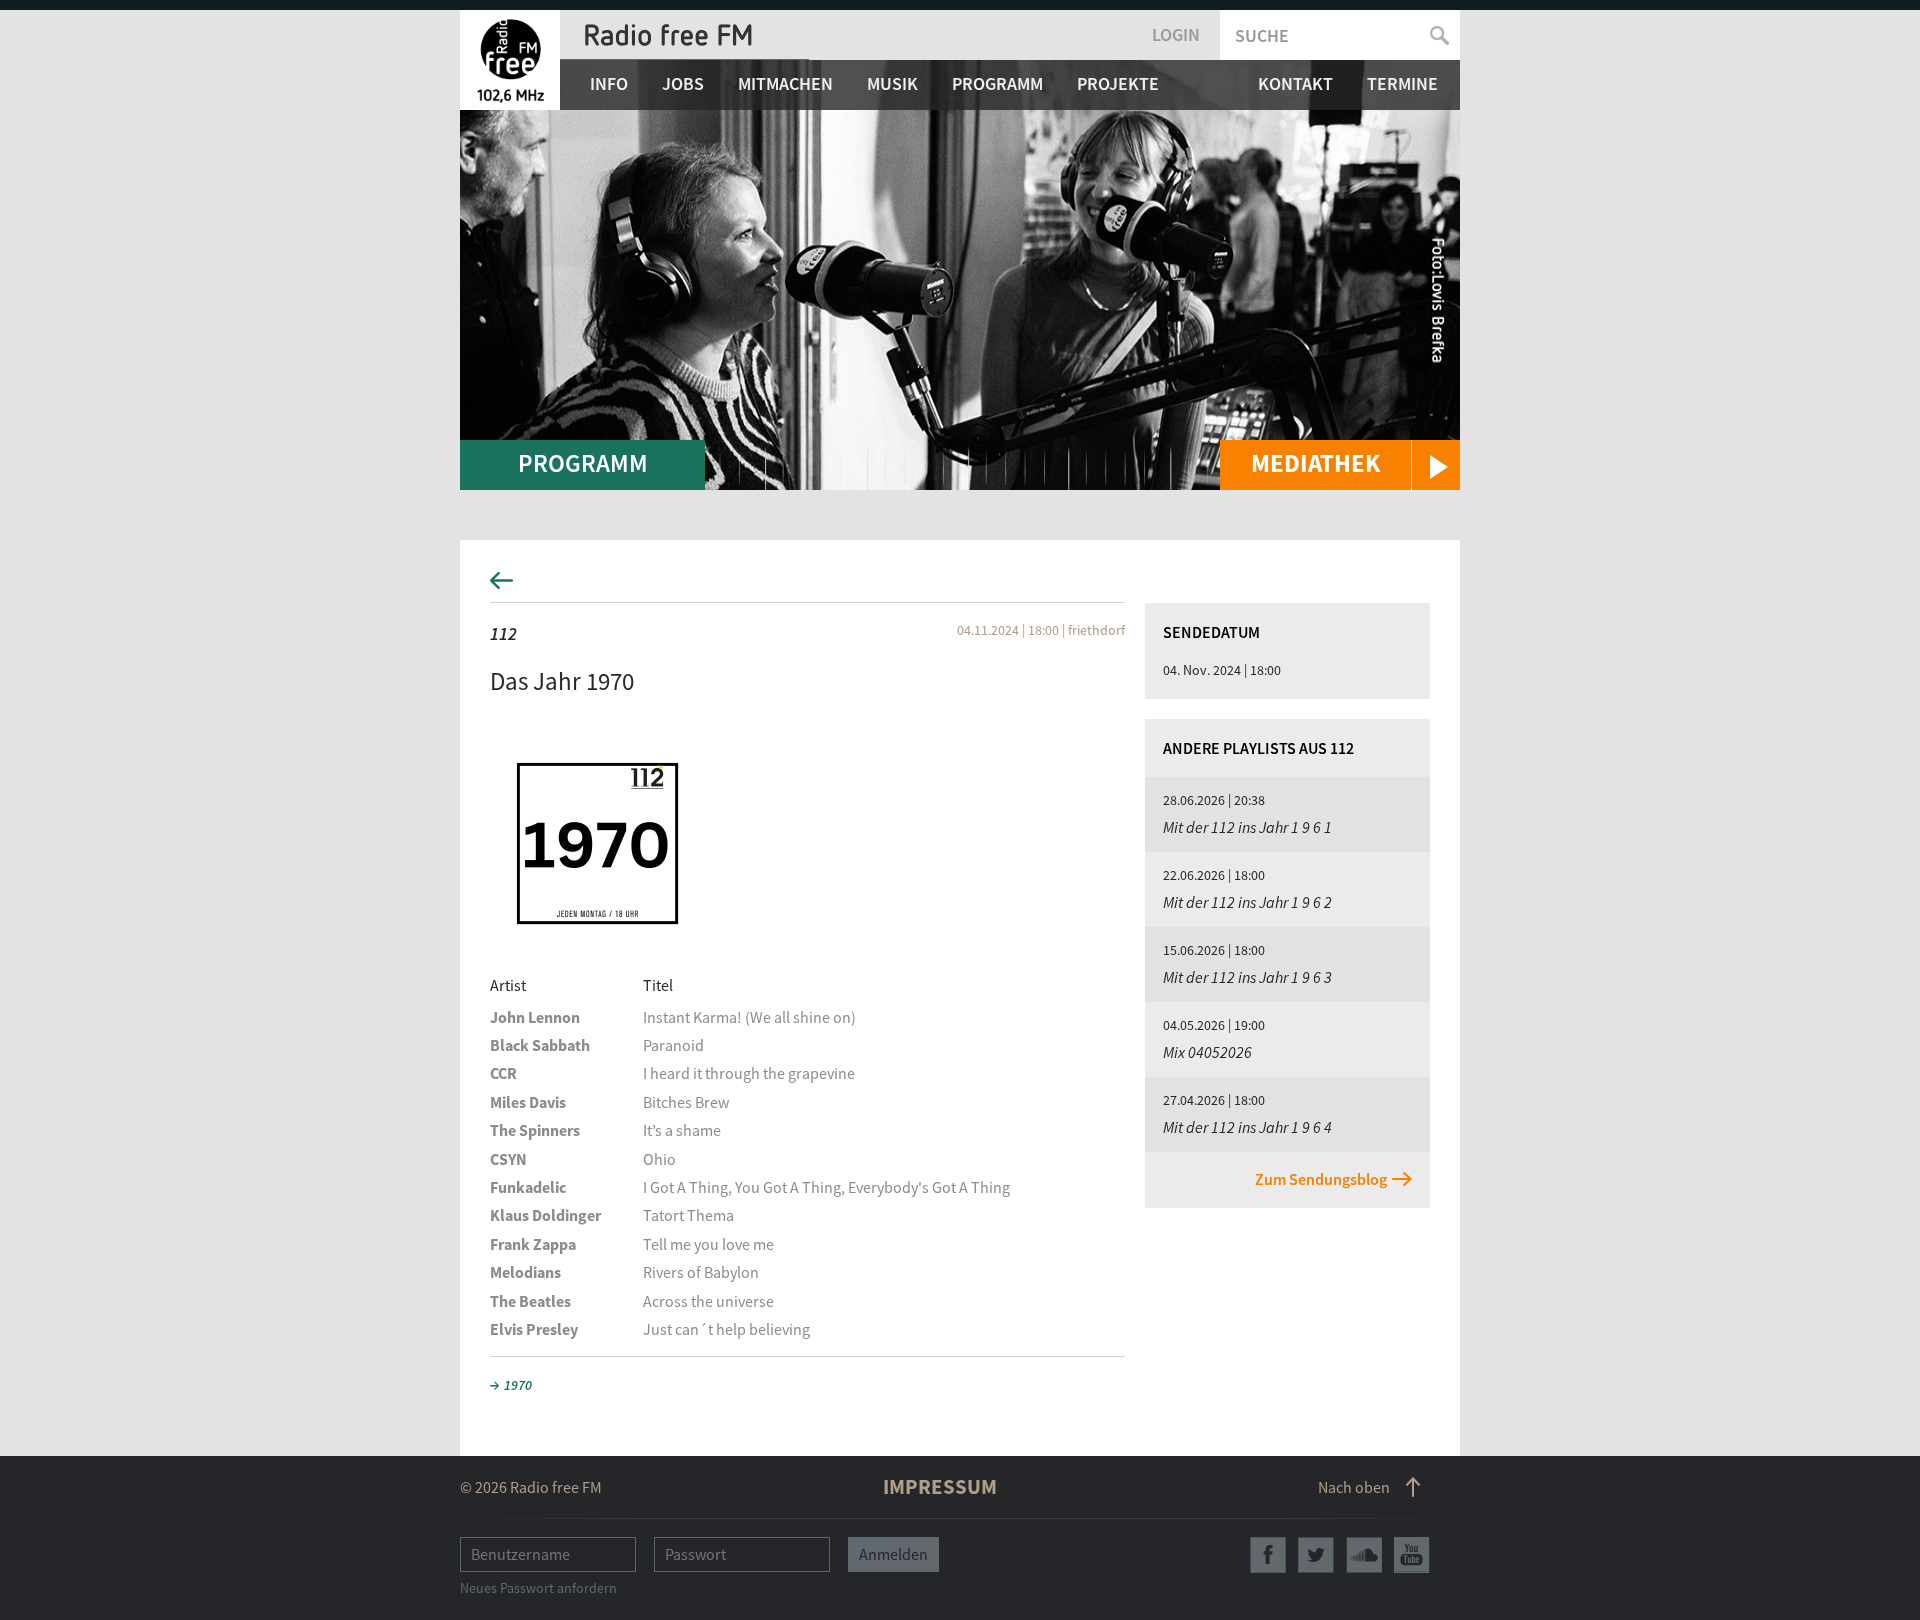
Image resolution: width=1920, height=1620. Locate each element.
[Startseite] (510, 60)
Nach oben (1354, 1487)
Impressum (940, 1486)
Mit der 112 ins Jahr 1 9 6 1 (1247, 827)
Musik (892, 83)
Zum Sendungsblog (1321, 1179)
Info (609, 83)
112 (503, 633)
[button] (1340, 465)
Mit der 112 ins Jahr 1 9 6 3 (1247, 977)
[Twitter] (1316, 1555)
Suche (1262, 35)
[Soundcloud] (1364, 1555)
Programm (997, 83)
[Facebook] (1268, 1555)
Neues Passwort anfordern (538, 1588)
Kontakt (1295, 83)
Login (1176, 34)
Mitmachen (785, 83)
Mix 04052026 (1207, 1052)
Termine (1402, 83)
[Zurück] (960, 586)
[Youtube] (1412, 1555)
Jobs (683, 83)
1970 (518, 1385)
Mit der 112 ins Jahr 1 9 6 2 (1247, 902)
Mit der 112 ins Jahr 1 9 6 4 (1247, 1127)
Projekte (1118, 83)
